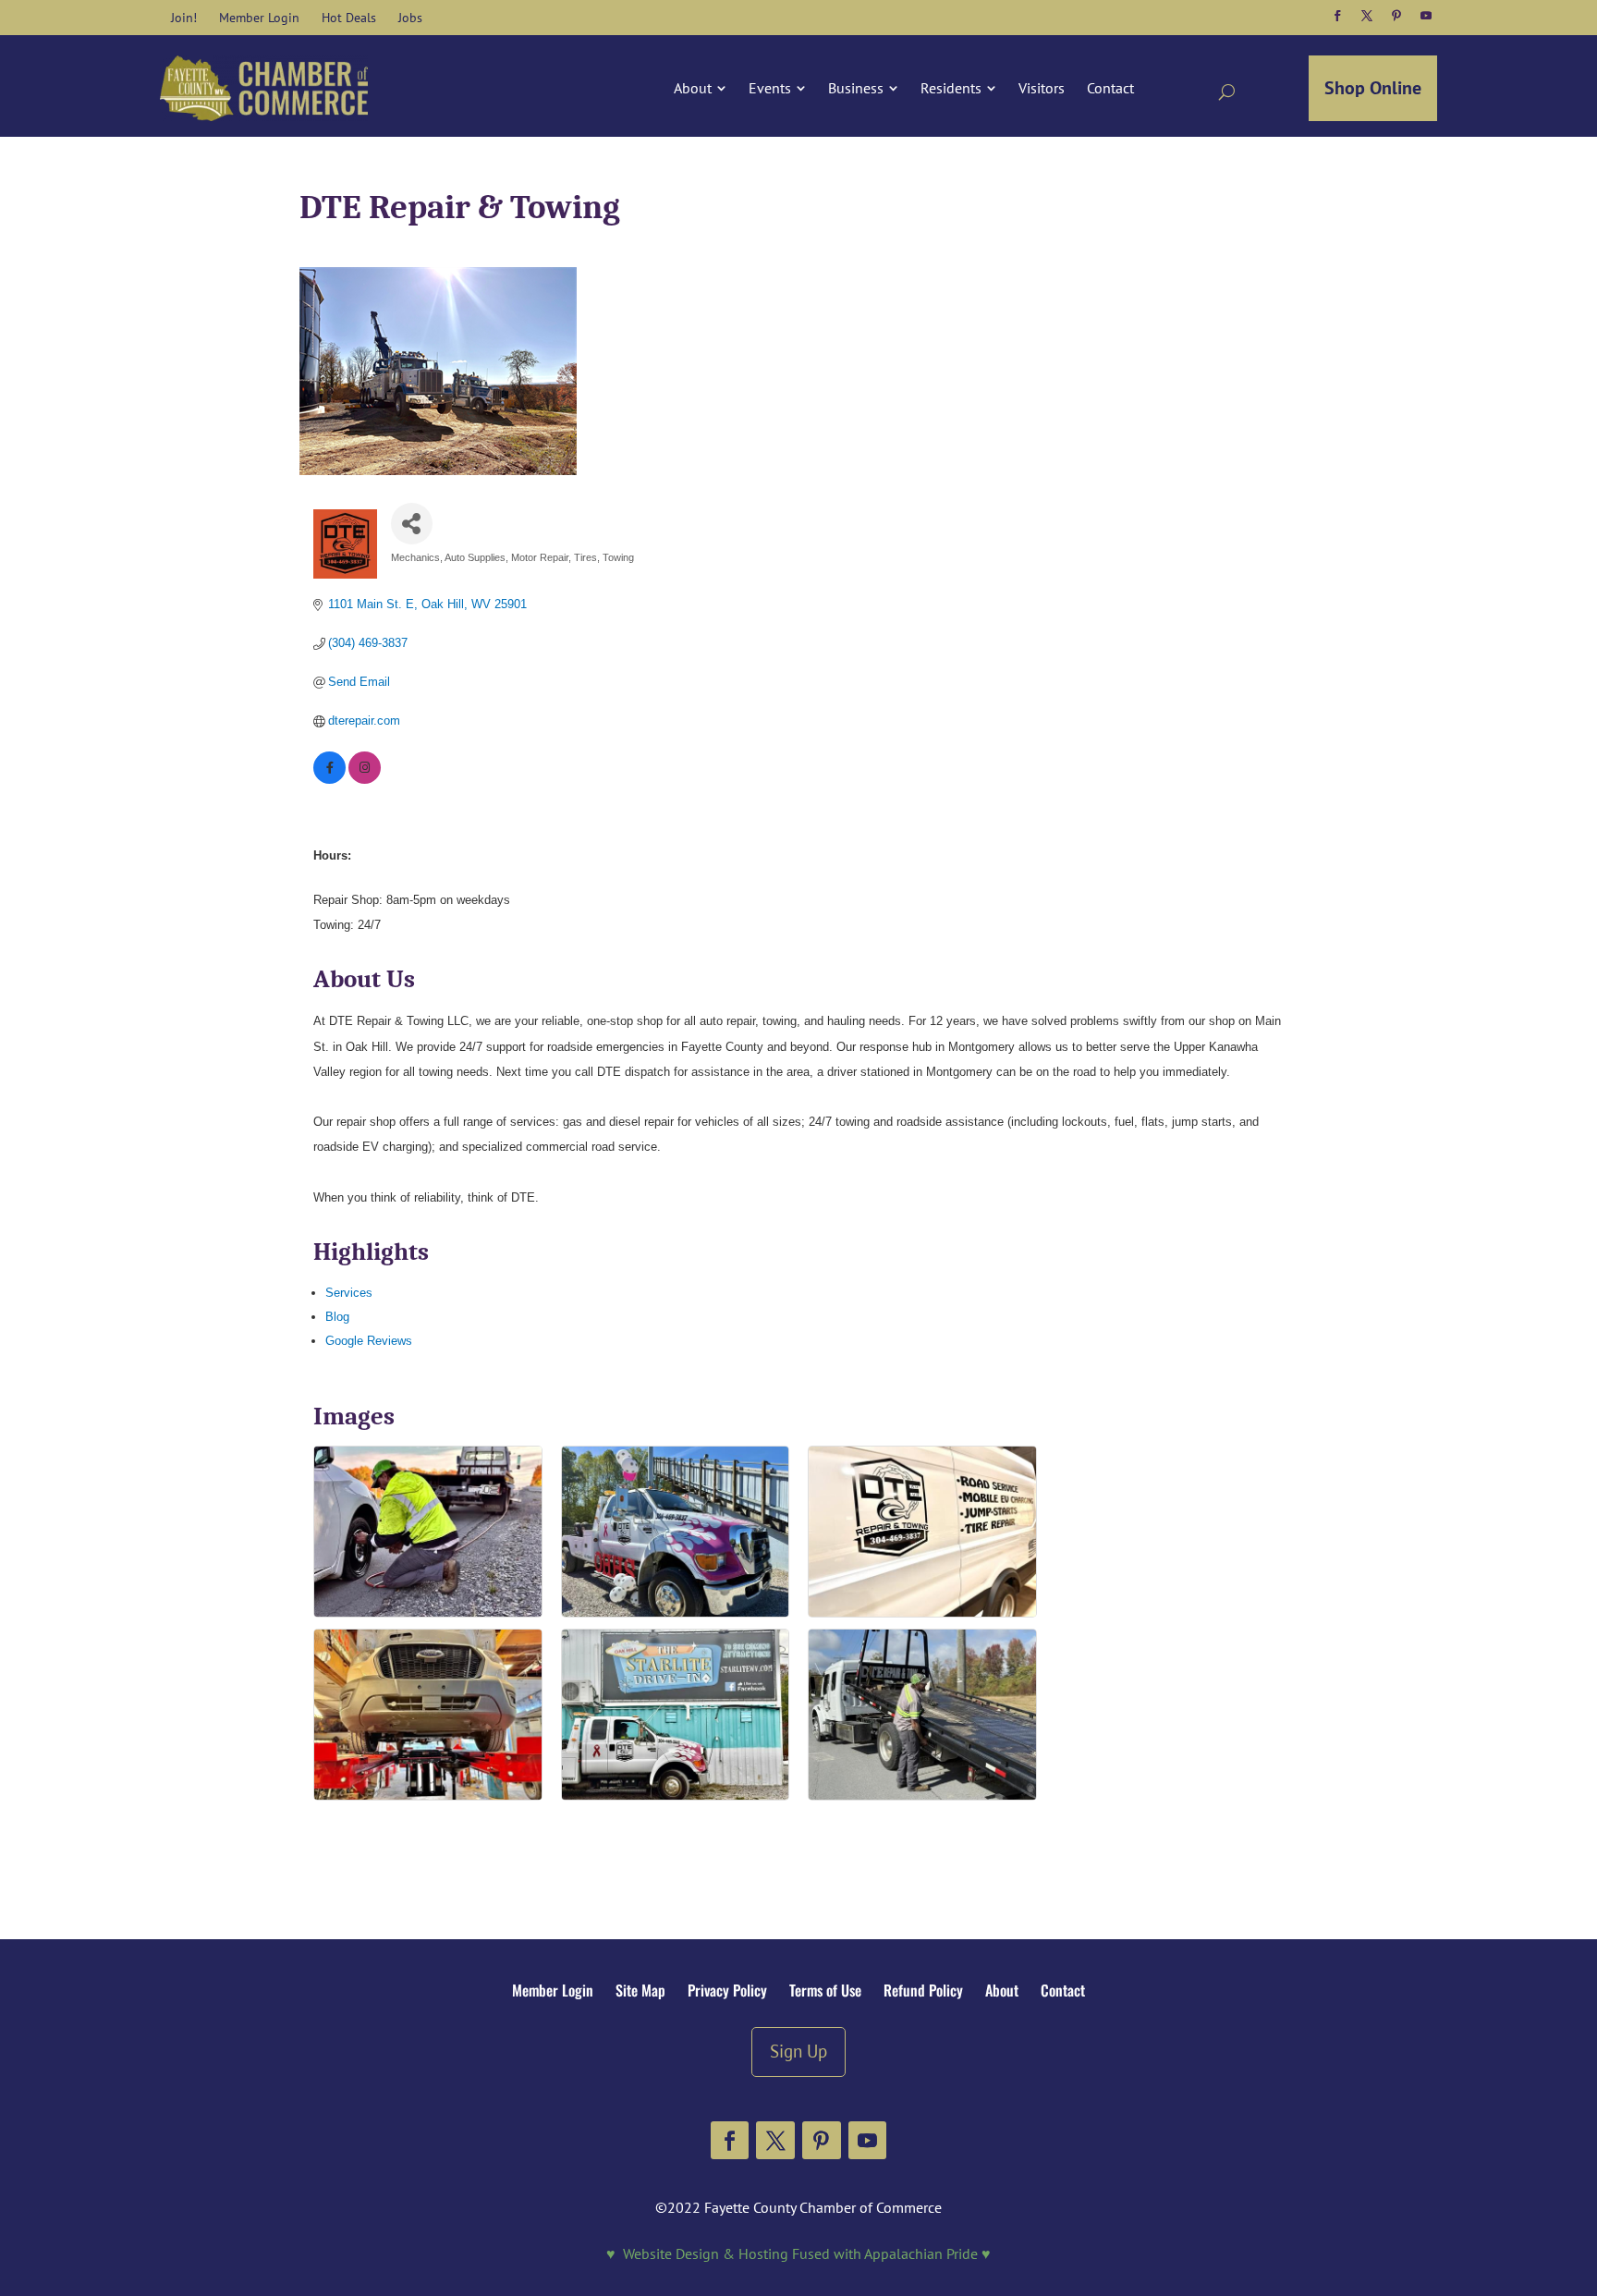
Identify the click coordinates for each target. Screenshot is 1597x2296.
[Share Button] (412, 524)
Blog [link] (337, 1317)
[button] (1337, 16)
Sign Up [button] (798, 2051)
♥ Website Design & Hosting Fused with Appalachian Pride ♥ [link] (798, 2253)
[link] (184, 18)
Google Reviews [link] (369, 1341)
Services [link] (349, 1293)
